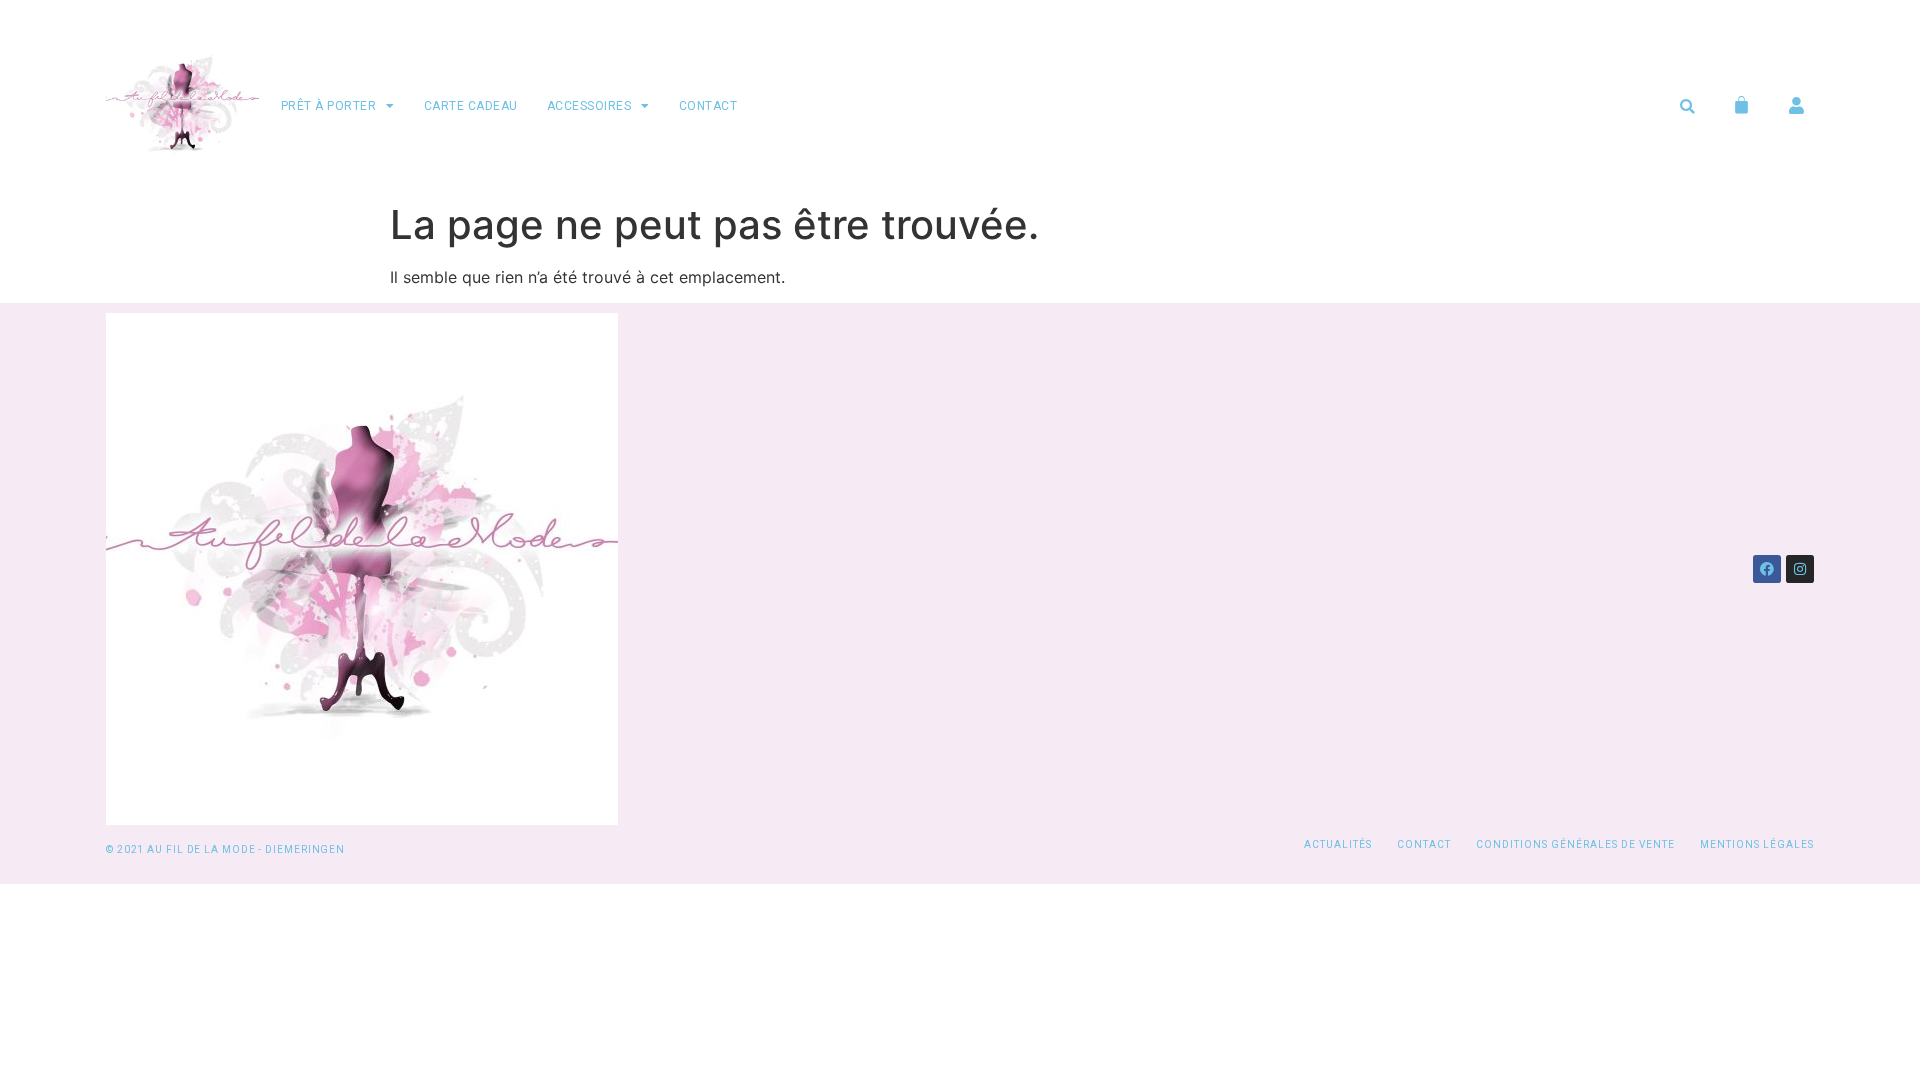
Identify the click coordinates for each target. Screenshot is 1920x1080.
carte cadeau (471, 106)
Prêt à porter (329, 106)
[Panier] (1741, 104)
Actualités (1338, 844)
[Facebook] (1767, 569)
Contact (708, 106)
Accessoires (589, 106)
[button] (1687, 106)
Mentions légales (1757, 844)
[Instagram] (1800, 569)
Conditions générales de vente (1575, 844)
